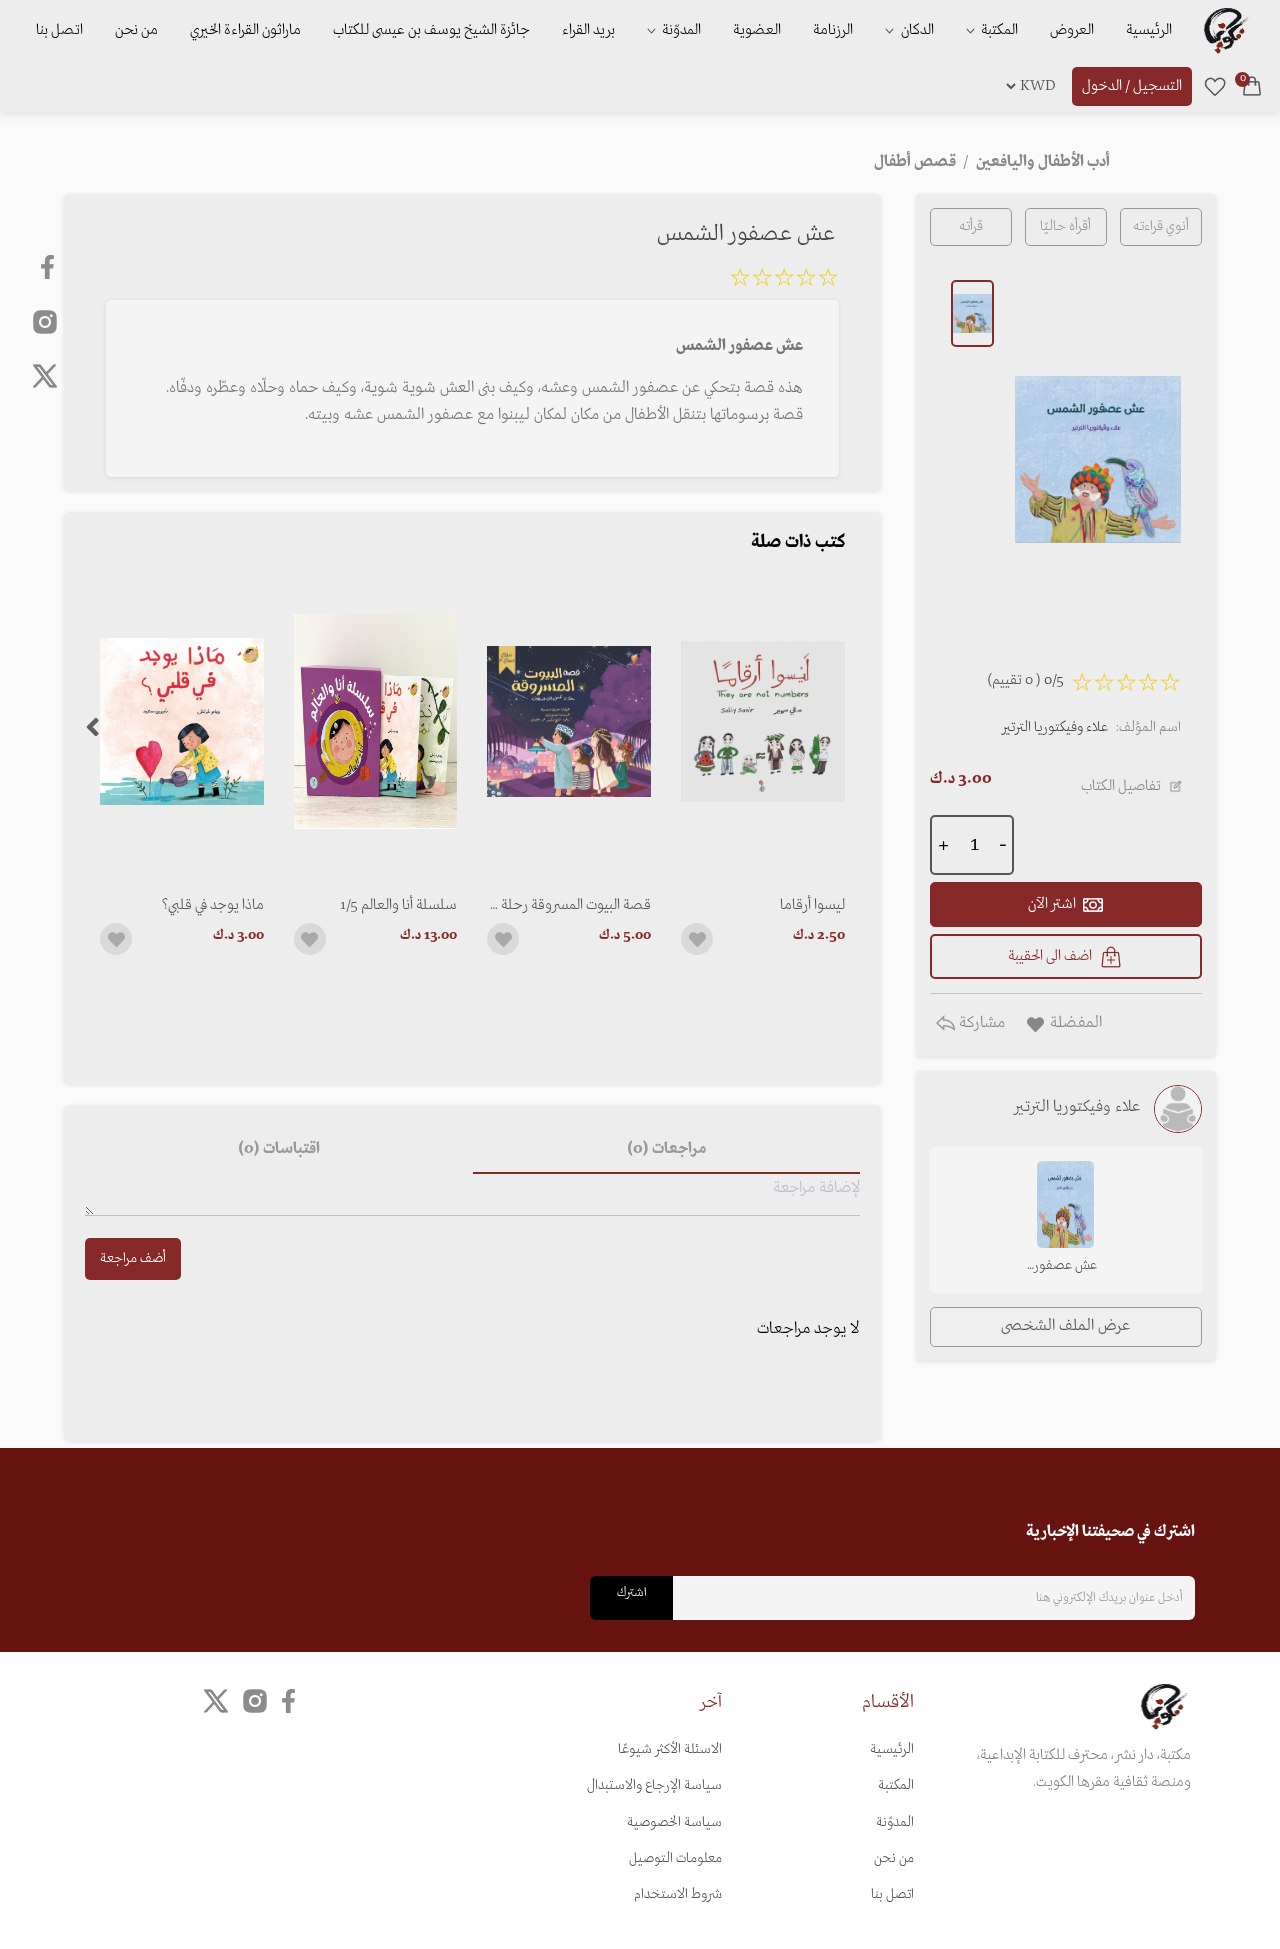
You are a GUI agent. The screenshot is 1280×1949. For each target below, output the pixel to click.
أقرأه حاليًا (1065, 226)
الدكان (916, 30)
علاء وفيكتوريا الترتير (1055, 727)
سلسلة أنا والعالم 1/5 (398, 905)
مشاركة (980, 1023)
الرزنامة (833, 30)
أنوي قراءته (1161, 226)
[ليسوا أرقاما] (763, 721)
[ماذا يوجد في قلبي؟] (182, 721)
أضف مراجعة (133, 1258)
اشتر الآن (1052, 904)
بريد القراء (588, 30)
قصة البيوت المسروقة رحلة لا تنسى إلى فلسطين (570, 905)
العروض (1072, 30)
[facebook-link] (49, 267)
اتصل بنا (59, 30)
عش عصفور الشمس (1065, 1267)
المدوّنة (895, 1822)
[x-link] (45, 376)
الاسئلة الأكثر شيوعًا (670, 1749)
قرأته (971, 226)
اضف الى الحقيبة (1050, 956)
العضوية (757, 30)
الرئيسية (1149, 30)
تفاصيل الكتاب (1121, 786)
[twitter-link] (216, 1701)
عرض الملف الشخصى (1065, 1326)
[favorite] (1215, 86)
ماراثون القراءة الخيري (245, 30)
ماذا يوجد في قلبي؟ (213, 905)
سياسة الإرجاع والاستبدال (654, 1785)
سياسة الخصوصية (674, 1822)
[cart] (1252, 86)
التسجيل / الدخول (1132, 86)
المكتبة (998, 30)
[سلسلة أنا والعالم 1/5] (376, 721)
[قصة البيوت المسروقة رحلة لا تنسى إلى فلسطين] (569, 721)
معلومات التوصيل (675, 1858)
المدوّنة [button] (680, 30)
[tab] (666, 1150)
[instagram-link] (45, 321)
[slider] (784, 281)
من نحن (136, 30)
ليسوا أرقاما (812, 905)
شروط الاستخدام (678, 1894)
